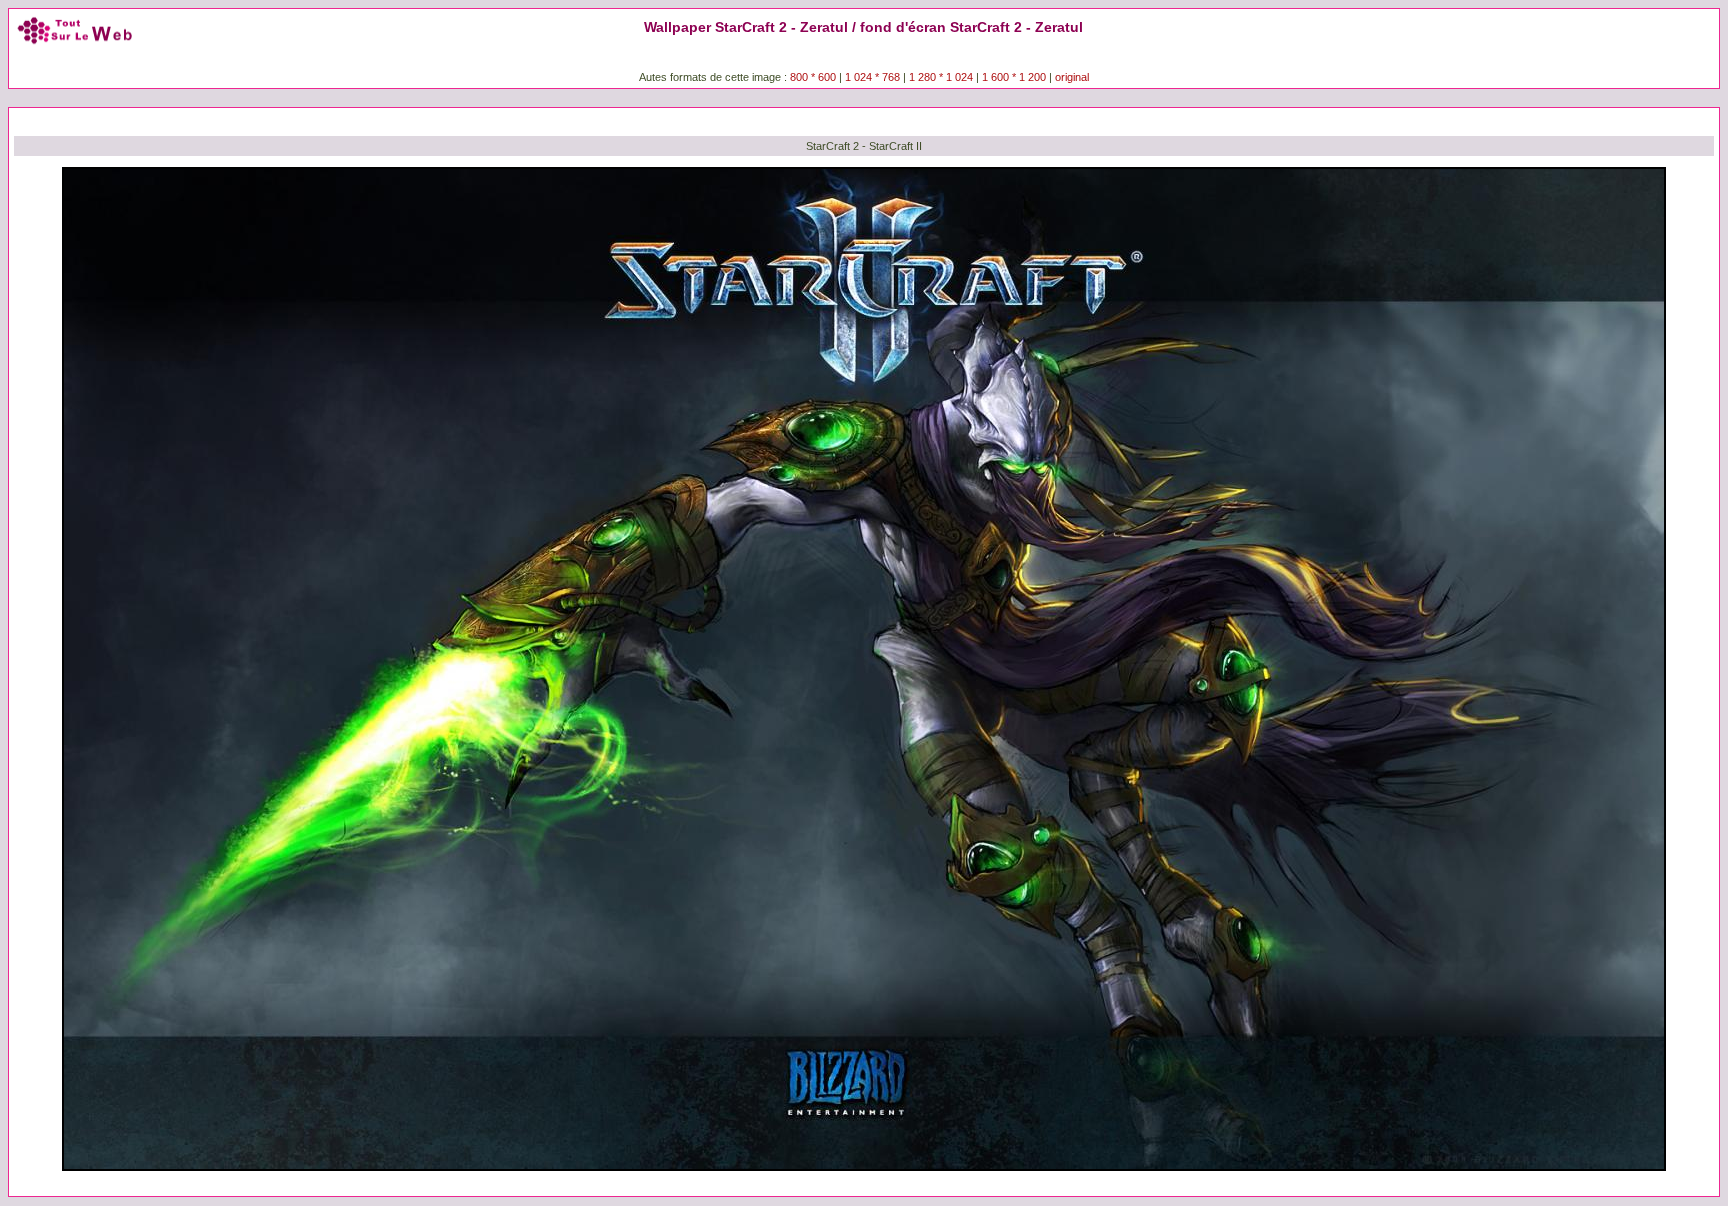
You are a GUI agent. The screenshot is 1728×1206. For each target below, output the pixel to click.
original (1072, 77)
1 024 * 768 (874, 77)
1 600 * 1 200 (1014, 77)
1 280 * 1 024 (941, 77)
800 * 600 (813, 77)
